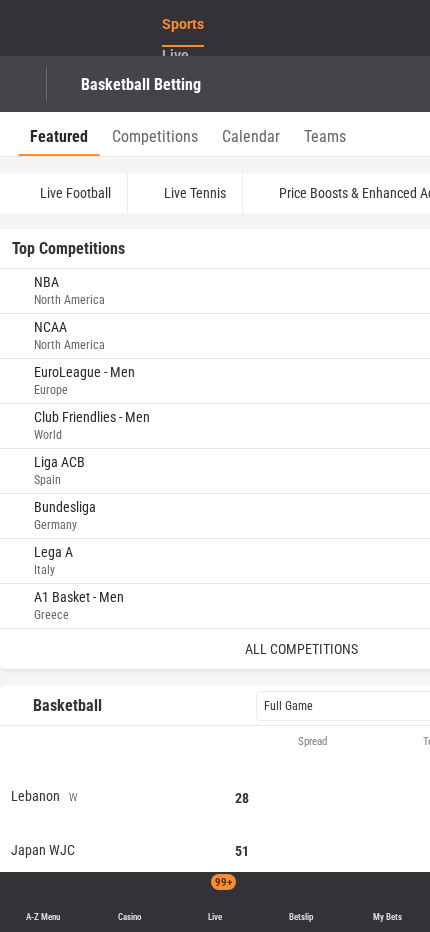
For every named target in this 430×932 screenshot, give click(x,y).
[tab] (59, 134)
